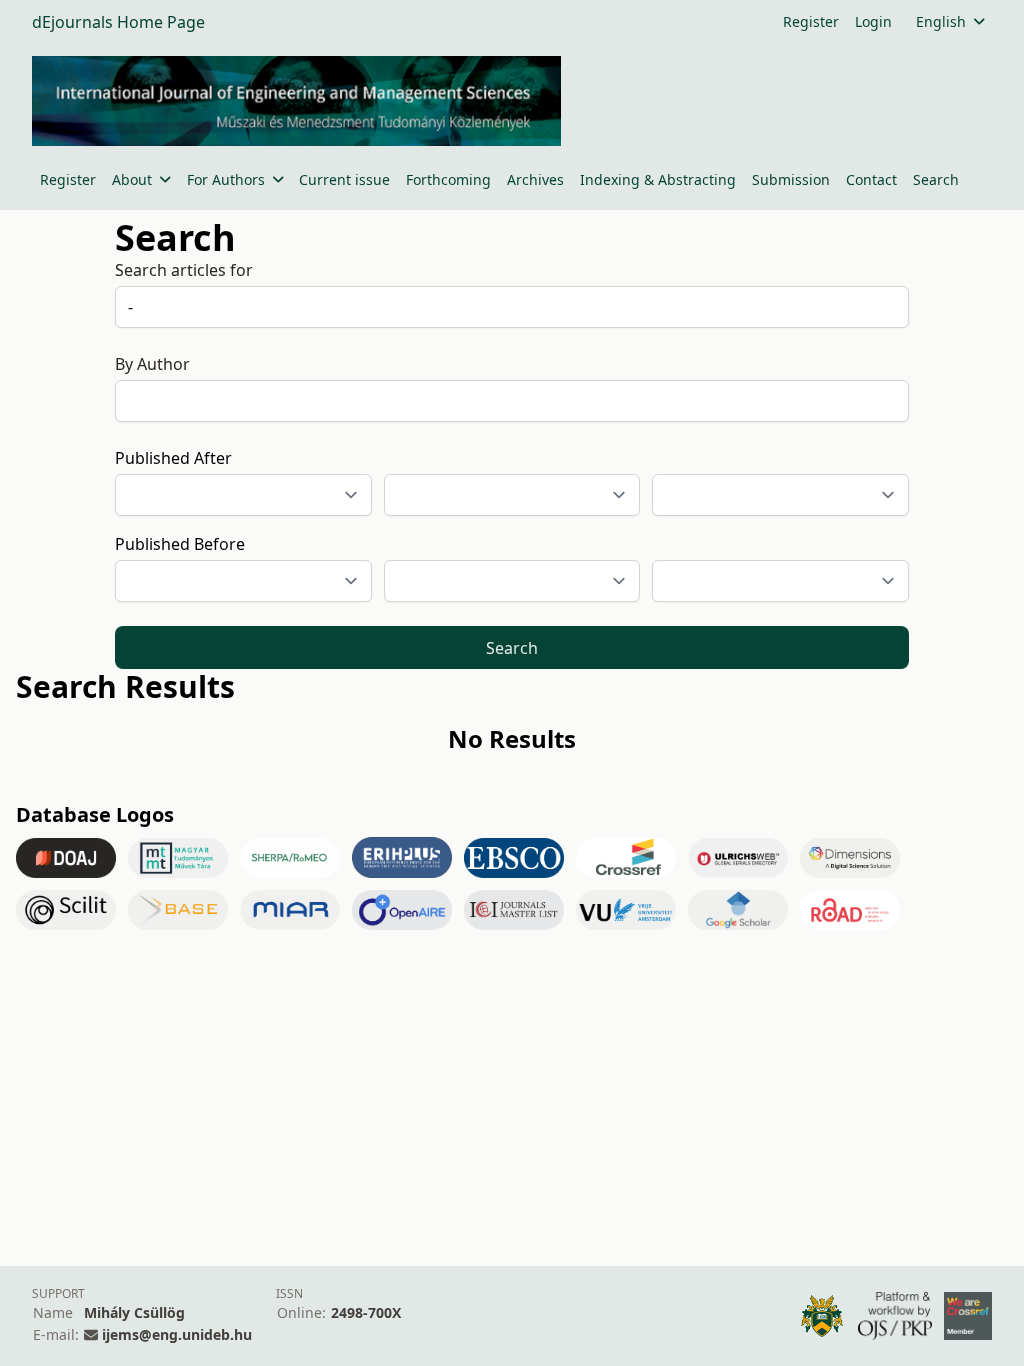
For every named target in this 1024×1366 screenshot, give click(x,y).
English (941, 21)
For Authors (226, 179)
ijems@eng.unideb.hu (177, 1334)
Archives (535, 179)
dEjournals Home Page (118, 22)
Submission (791, 179)
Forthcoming (448, 179)
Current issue (344, 179)
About (132, 179)
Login (873, 21)
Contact (871, 179)
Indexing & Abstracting (658, 179)
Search (936, 179)
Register (811, 21)
